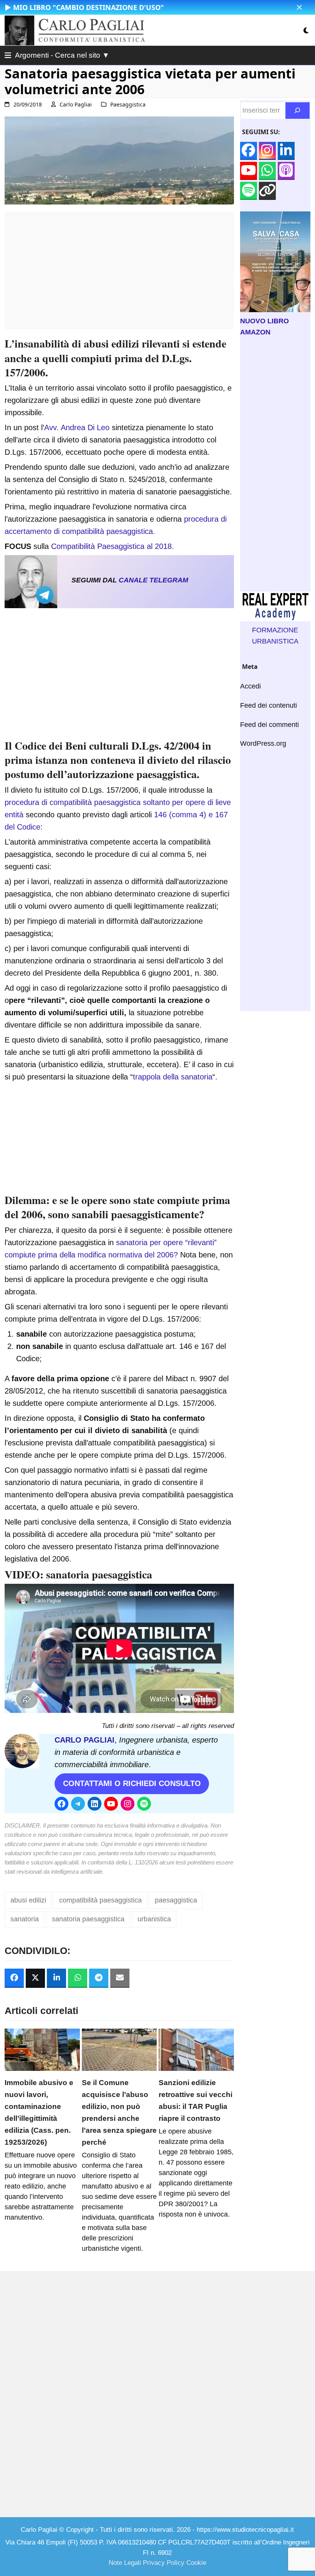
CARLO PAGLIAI (85, 1740)
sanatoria (25, 1919)
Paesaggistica (128, 104)
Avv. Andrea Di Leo (77, 427)
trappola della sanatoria (173, 1077)
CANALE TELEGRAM (153, 580)
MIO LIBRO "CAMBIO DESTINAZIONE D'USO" (89, 7)
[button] (299, 7)
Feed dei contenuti (269, 705)
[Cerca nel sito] (298, 111)
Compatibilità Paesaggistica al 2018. (113, 546)
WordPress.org (263, 743)
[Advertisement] (119, 275)
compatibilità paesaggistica (100, 1900)
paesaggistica (176, 1900)
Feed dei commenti (269, 725)
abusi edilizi (28, 1900)
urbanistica (154, 1919)
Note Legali (125, 2563)
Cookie (196, 2563)
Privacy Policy (164, 2563)
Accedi (250, 686)
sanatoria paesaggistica (99, 1574)
